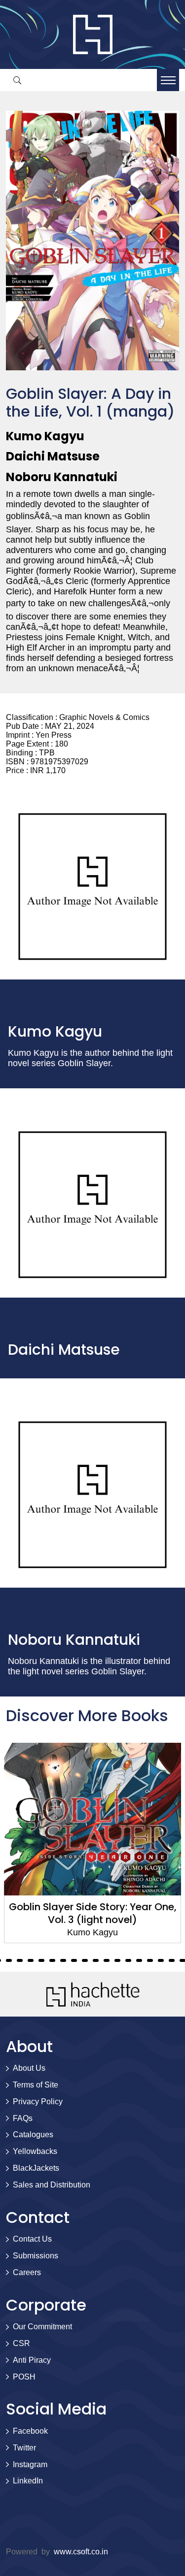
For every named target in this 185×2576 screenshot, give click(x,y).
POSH (24, 2377)
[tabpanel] (92, 1843)
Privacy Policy (38, 2102)
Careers (27, 2272)
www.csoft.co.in (81, 2552)
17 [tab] (20, 1960)
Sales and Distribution (52, 2185)
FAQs (23, 2118)
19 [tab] (41, 1960)
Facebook (30, 2431)
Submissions (36, 2256)
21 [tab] (63, 1960)
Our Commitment (42, 2327)
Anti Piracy (32, 2360)
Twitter (24, 2448)
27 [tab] (128, 1960)
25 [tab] (107, 1960)
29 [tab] (150, 1960)
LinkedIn (28, 2481)
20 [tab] (52, 1960)
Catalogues (33, 2135)
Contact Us (32, 2239)
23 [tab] (85, 1960)
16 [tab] (9, 1960)
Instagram (30, 2464)
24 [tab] (96, 1960)
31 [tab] (172, 1960)
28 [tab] (139, 1960)
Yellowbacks (35, 2151)
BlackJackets (36, 2168)
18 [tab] (31, 1960)
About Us (29, 2068)
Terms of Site (36, 2085)
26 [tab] (117, 1960)
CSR (21, 2343)
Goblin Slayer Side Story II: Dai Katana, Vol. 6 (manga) (92, 1913)
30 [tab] (161, 1960)
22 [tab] (74, 1960)
